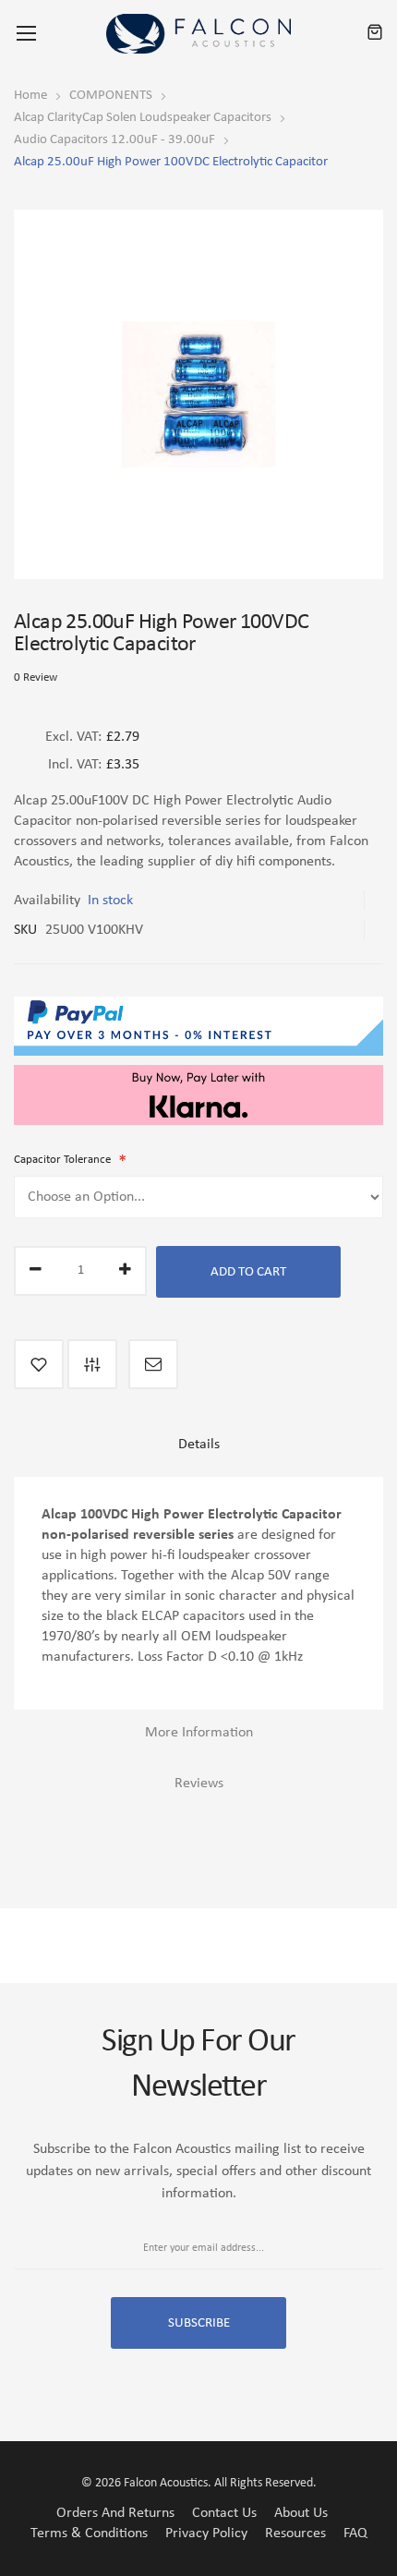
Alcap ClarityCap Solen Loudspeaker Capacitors (143, 118)
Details (199, 1445)
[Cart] (375, 33)
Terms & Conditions (89, 2534)
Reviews (199, 1784)
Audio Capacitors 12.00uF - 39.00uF (114, 140)
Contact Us (224, 2513)
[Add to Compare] (92, 1364)
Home (30, 96)
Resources (295, 2534)
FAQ (355, 2534)
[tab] (198, 1451)
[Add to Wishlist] (39, 1364)
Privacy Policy (206, 2534)
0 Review (36, 677)
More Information (199, 1733)
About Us (301, 2513)
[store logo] (198, 34)
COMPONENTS (111, 96)
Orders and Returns (115, 2513)
